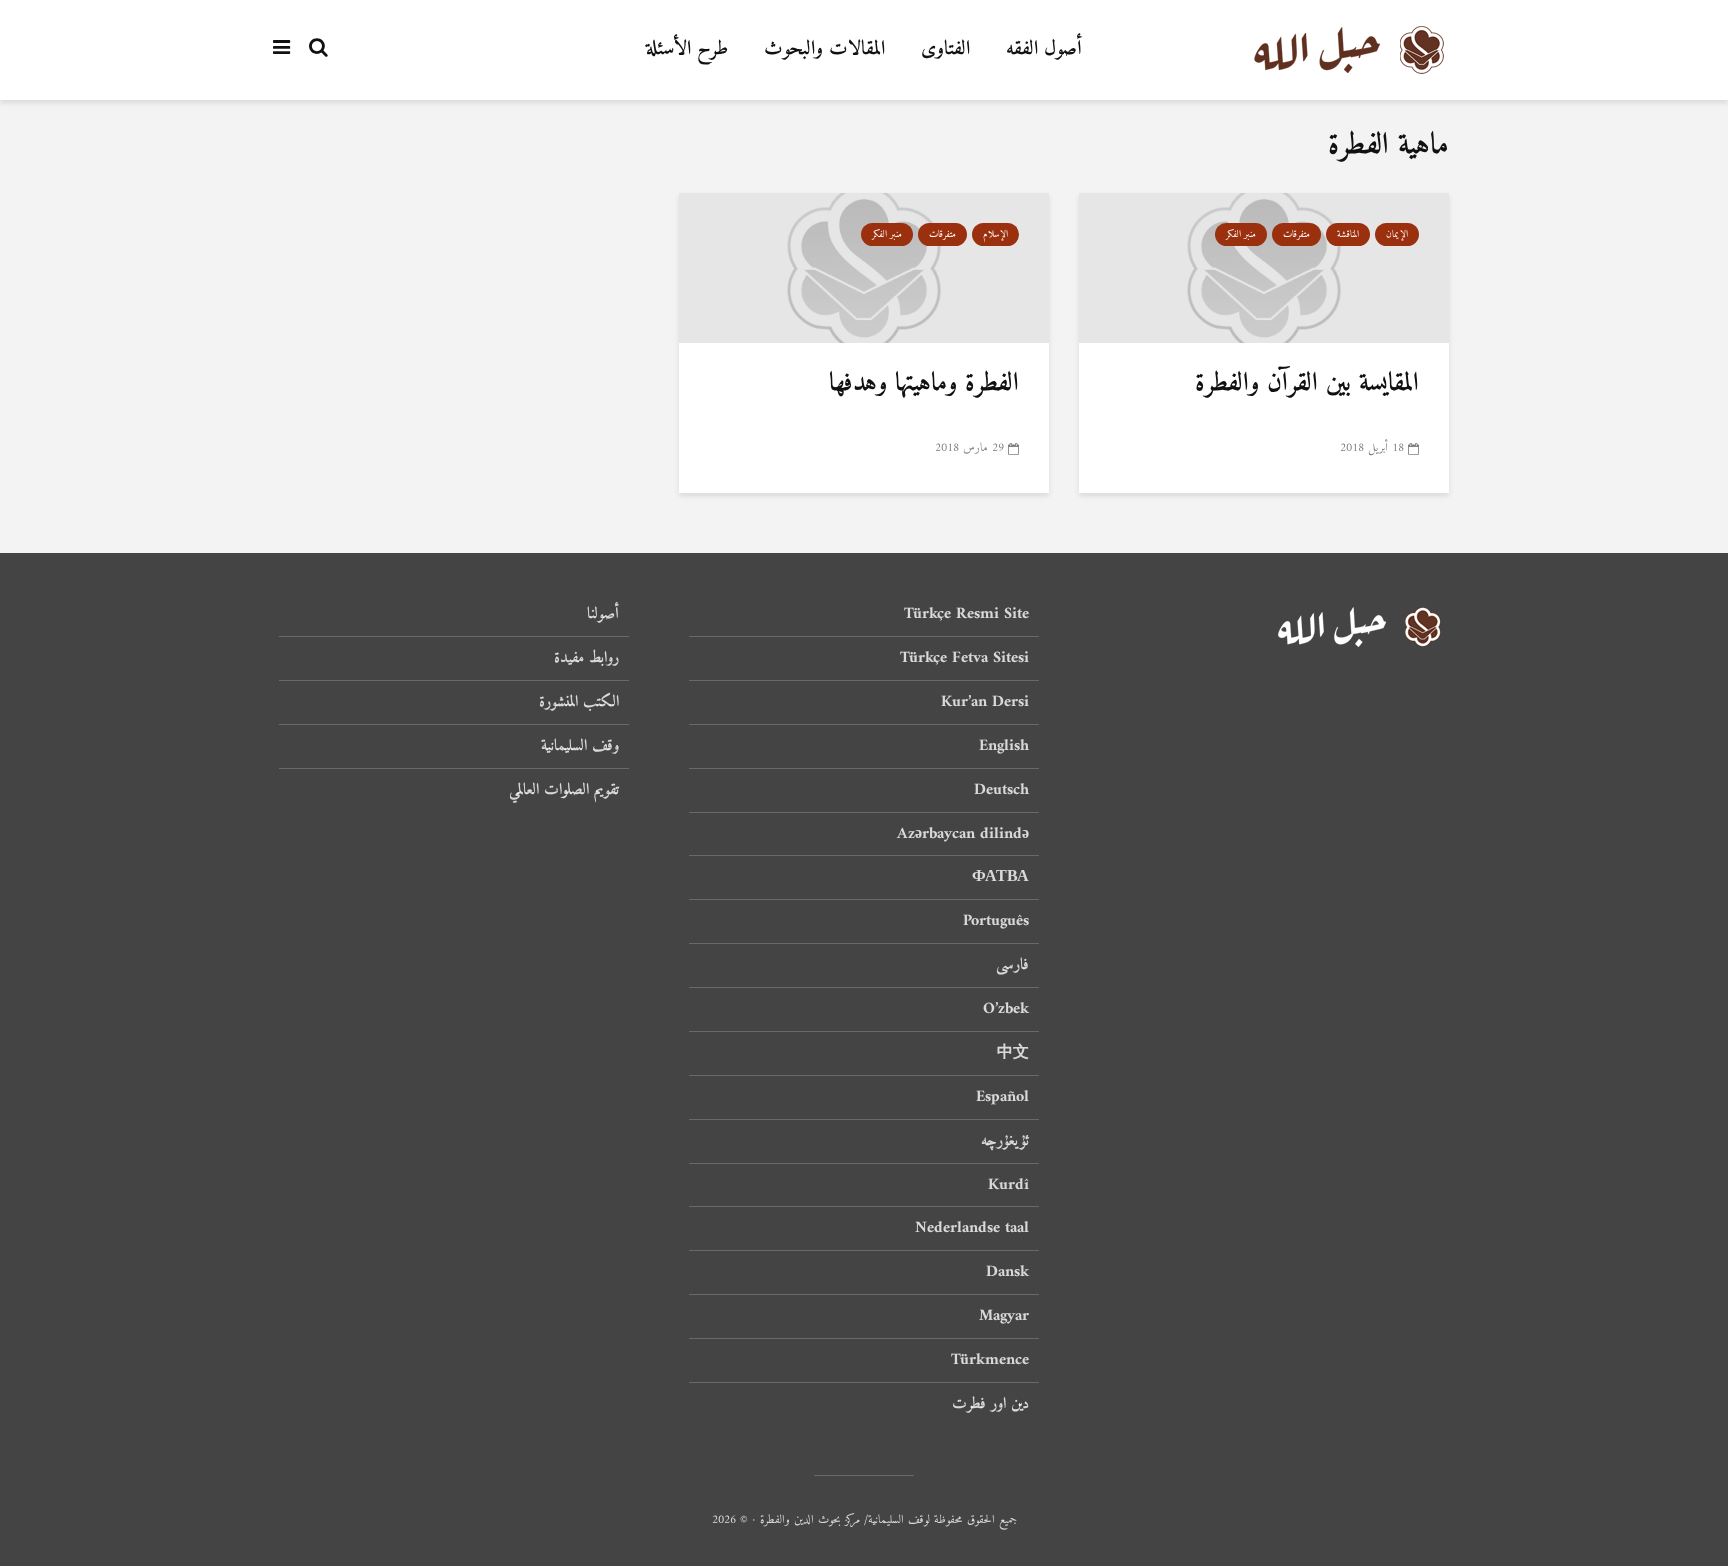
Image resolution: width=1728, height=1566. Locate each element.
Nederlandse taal (972, 1228)
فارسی (1012, 965)
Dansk (1007, 1272)
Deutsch (1001, 790)
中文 (1013, 1053)
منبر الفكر (1241, 234)
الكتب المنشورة (579, 702)
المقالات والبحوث (824, 49)
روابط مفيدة (586, 658)
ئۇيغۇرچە (1005, 1141)
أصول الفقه (1044, 49)
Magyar (1004, 1316)
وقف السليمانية (580, 746)
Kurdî (1008, 1185)
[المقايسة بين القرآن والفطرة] (1264, 268)
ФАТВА (1000, 877)
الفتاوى (945, 49)
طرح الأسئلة (687, 49)
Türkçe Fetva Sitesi (964, 658)
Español (1002, 1097)
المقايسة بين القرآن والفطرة (1307, 383)
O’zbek (1006, 1009)
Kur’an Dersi (985, 702)
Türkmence (990, 1360)
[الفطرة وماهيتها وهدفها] (864, 268)
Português (996, 921)
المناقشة (1348, 234)
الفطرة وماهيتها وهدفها (924, 383)
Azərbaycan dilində (963, 834)
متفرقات (1296, 234)
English (1004, 746)
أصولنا (603, 615)
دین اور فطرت (990, 1404)
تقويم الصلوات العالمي (564, 790)
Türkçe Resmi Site (966, 615)
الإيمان (1397, 234)
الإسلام (995, 234)
